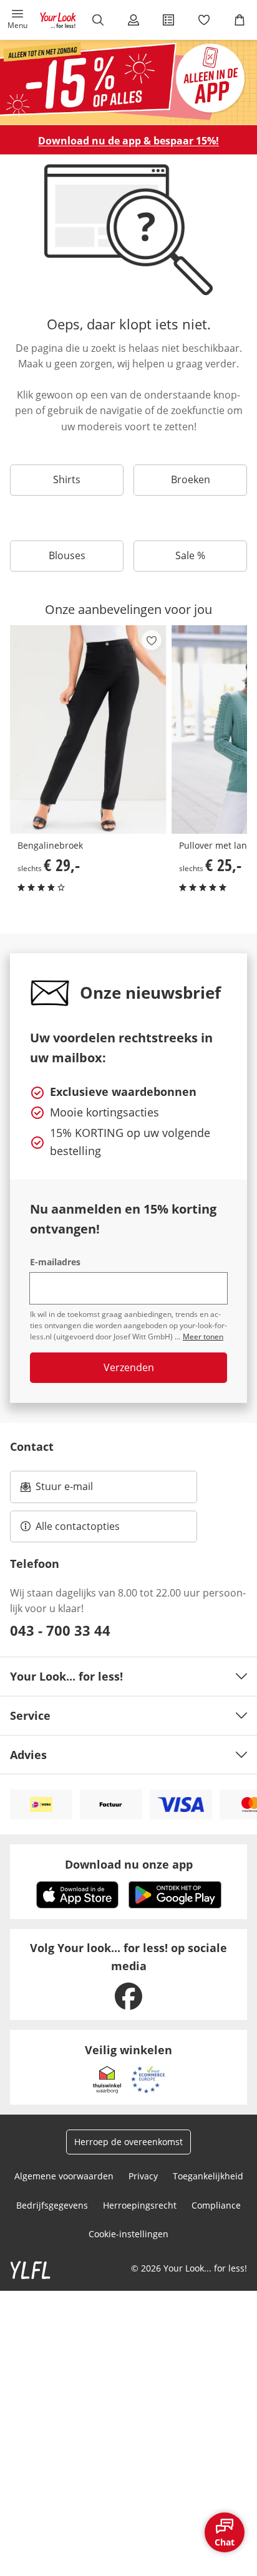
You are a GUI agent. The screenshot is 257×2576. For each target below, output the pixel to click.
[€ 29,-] (88, 729)
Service (30, 1715)
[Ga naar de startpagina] (58, 20)
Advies (28, 1755)
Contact (32, 1446)
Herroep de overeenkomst (128, 2142)
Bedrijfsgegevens (52, 2205)
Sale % (190, 555)
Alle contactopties (78, 1526)
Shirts (67, 479)
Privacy (143, 2176)
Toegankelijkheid (208, 2176)
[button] (18, 20)
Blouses (67, 555)
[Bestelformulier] (169, 20)
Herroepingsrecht (140, 2205)
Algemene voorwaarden (64, 2176)
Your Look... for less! (66, 1676)
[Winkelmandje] (239, 20)
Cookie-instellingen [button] (128, 2234)
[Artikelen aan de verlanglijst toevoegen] (152, 640)
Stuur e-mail (64, 1490)
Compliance (216, 2205)
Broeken (191, 479)
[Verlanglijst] (204, 20)
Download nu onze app (129, 1864)
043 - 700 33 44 (60, 1630)
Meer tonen (203, 1337)
